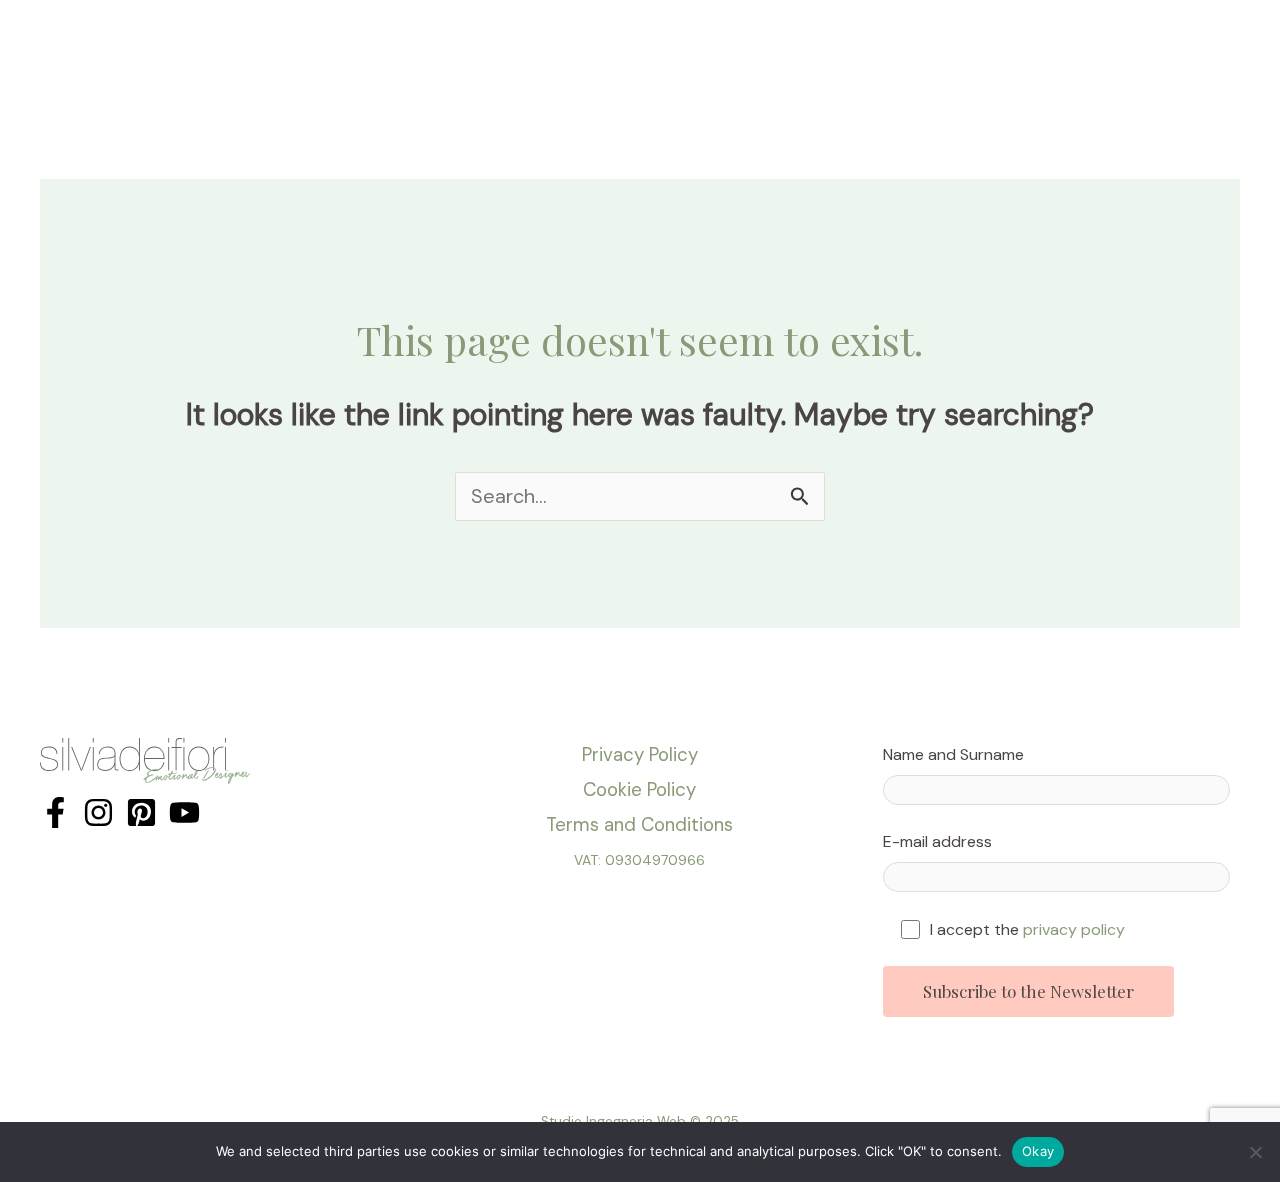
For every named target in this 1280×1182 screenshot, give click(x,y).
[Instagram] (98, 812)
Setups (700, 43)
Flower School (571, 43)
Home (344, 43)
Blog (953, 43)
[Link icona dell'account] (1236, 44)
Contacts (1036, 43)
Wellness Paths (831, 43)
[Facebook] (55, 812)
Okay (1038, 1151)
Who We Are (442, 43)
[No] (1255, 1152)
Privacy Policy (640, 754)
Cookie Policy (639, 789)
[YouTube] (184, 812)
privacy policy (1074, 929)
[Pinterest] (141, 812)
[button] (632, 44)
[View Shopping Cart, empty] (1187, 44)
